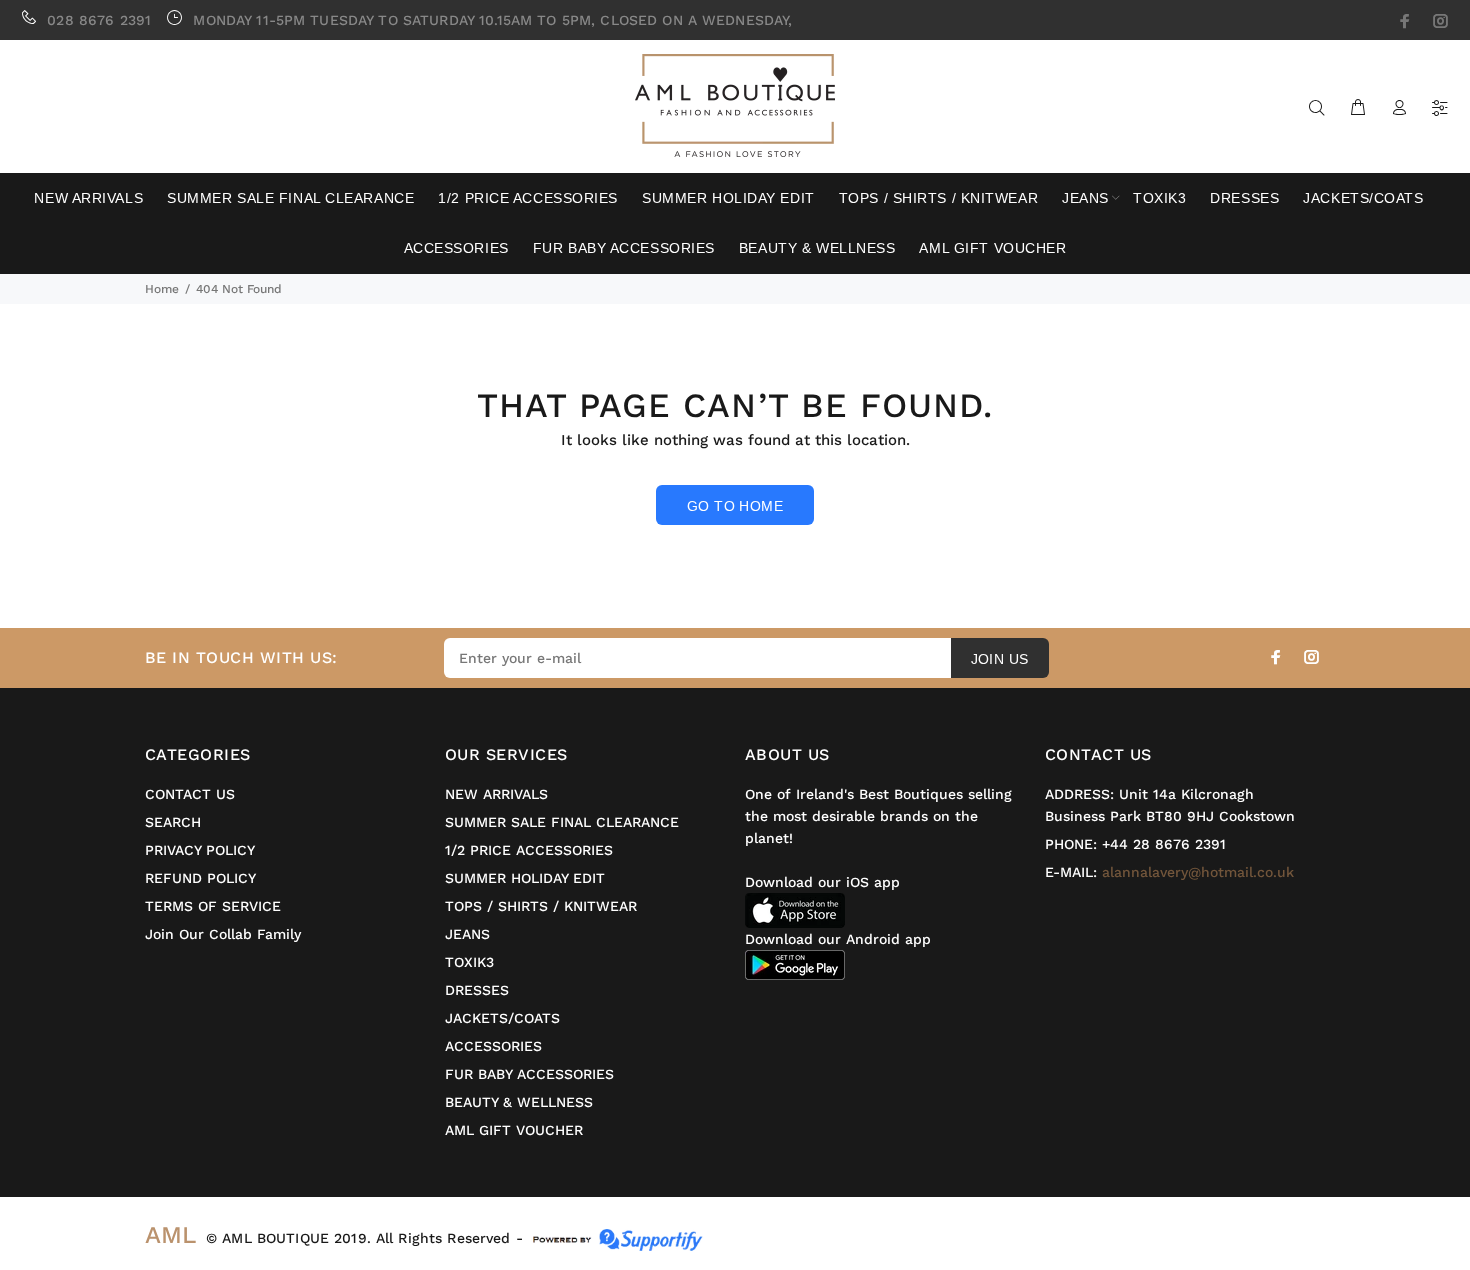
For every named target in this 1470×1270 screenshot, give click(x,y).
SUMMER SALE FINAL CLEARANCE (562, 822)
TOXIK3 (469, 962)
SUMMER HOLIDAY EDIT (525, 878)
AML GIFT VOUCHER (514, 1130)
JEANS (467, 934)
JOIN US (1000, 659)
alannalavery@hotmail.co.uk (1198, 872)
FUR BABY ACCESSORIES (529, 1074)
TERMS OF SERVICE (213, 906)
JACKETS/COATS (502, 1018)
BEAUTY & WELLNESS (519, 1102)
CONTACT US (190, 794)
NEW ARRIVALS (496, 794)
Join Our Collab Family (223, 934)
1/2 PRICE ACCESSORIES (529, 850)
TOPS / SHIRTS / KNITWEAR (541, 906)
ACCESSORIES (493, 1046)
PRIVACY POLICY (200, 850)
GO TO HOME (735, 506)
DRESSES (477, 990)
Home (162, 289)
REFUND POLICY (200, 878)
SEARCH (173, 822)
